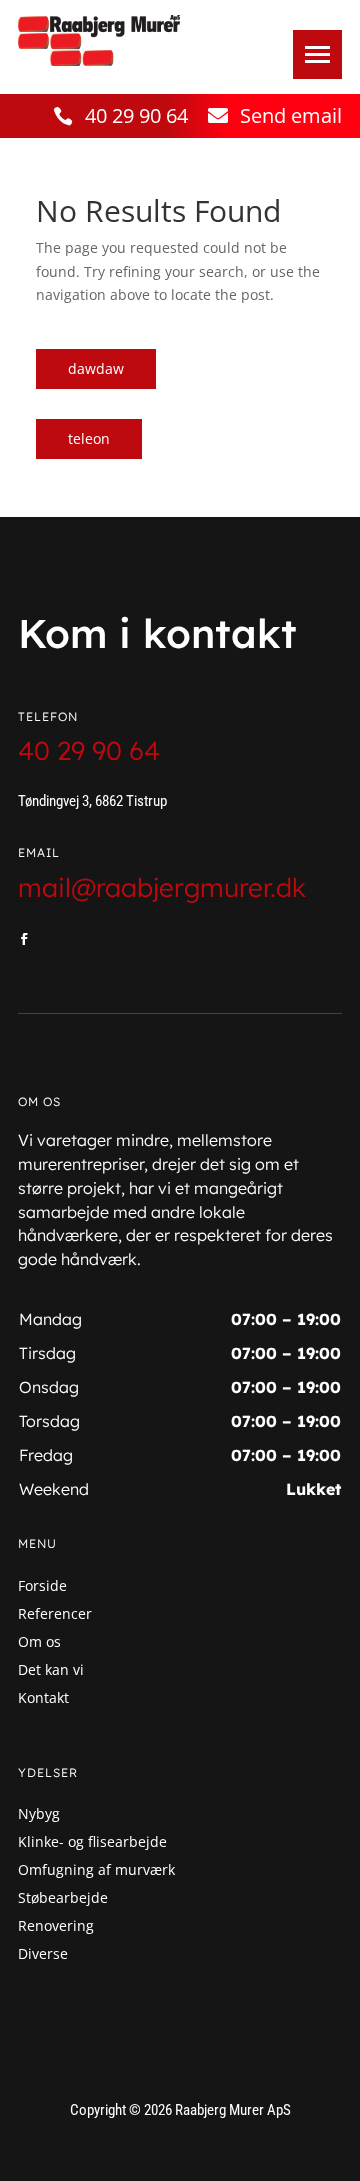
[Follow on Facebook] (24, 939)
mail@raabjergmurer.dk (162, 887)
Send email (291, 115)
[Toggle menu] (317, 54)
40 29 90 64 (136, 115)
